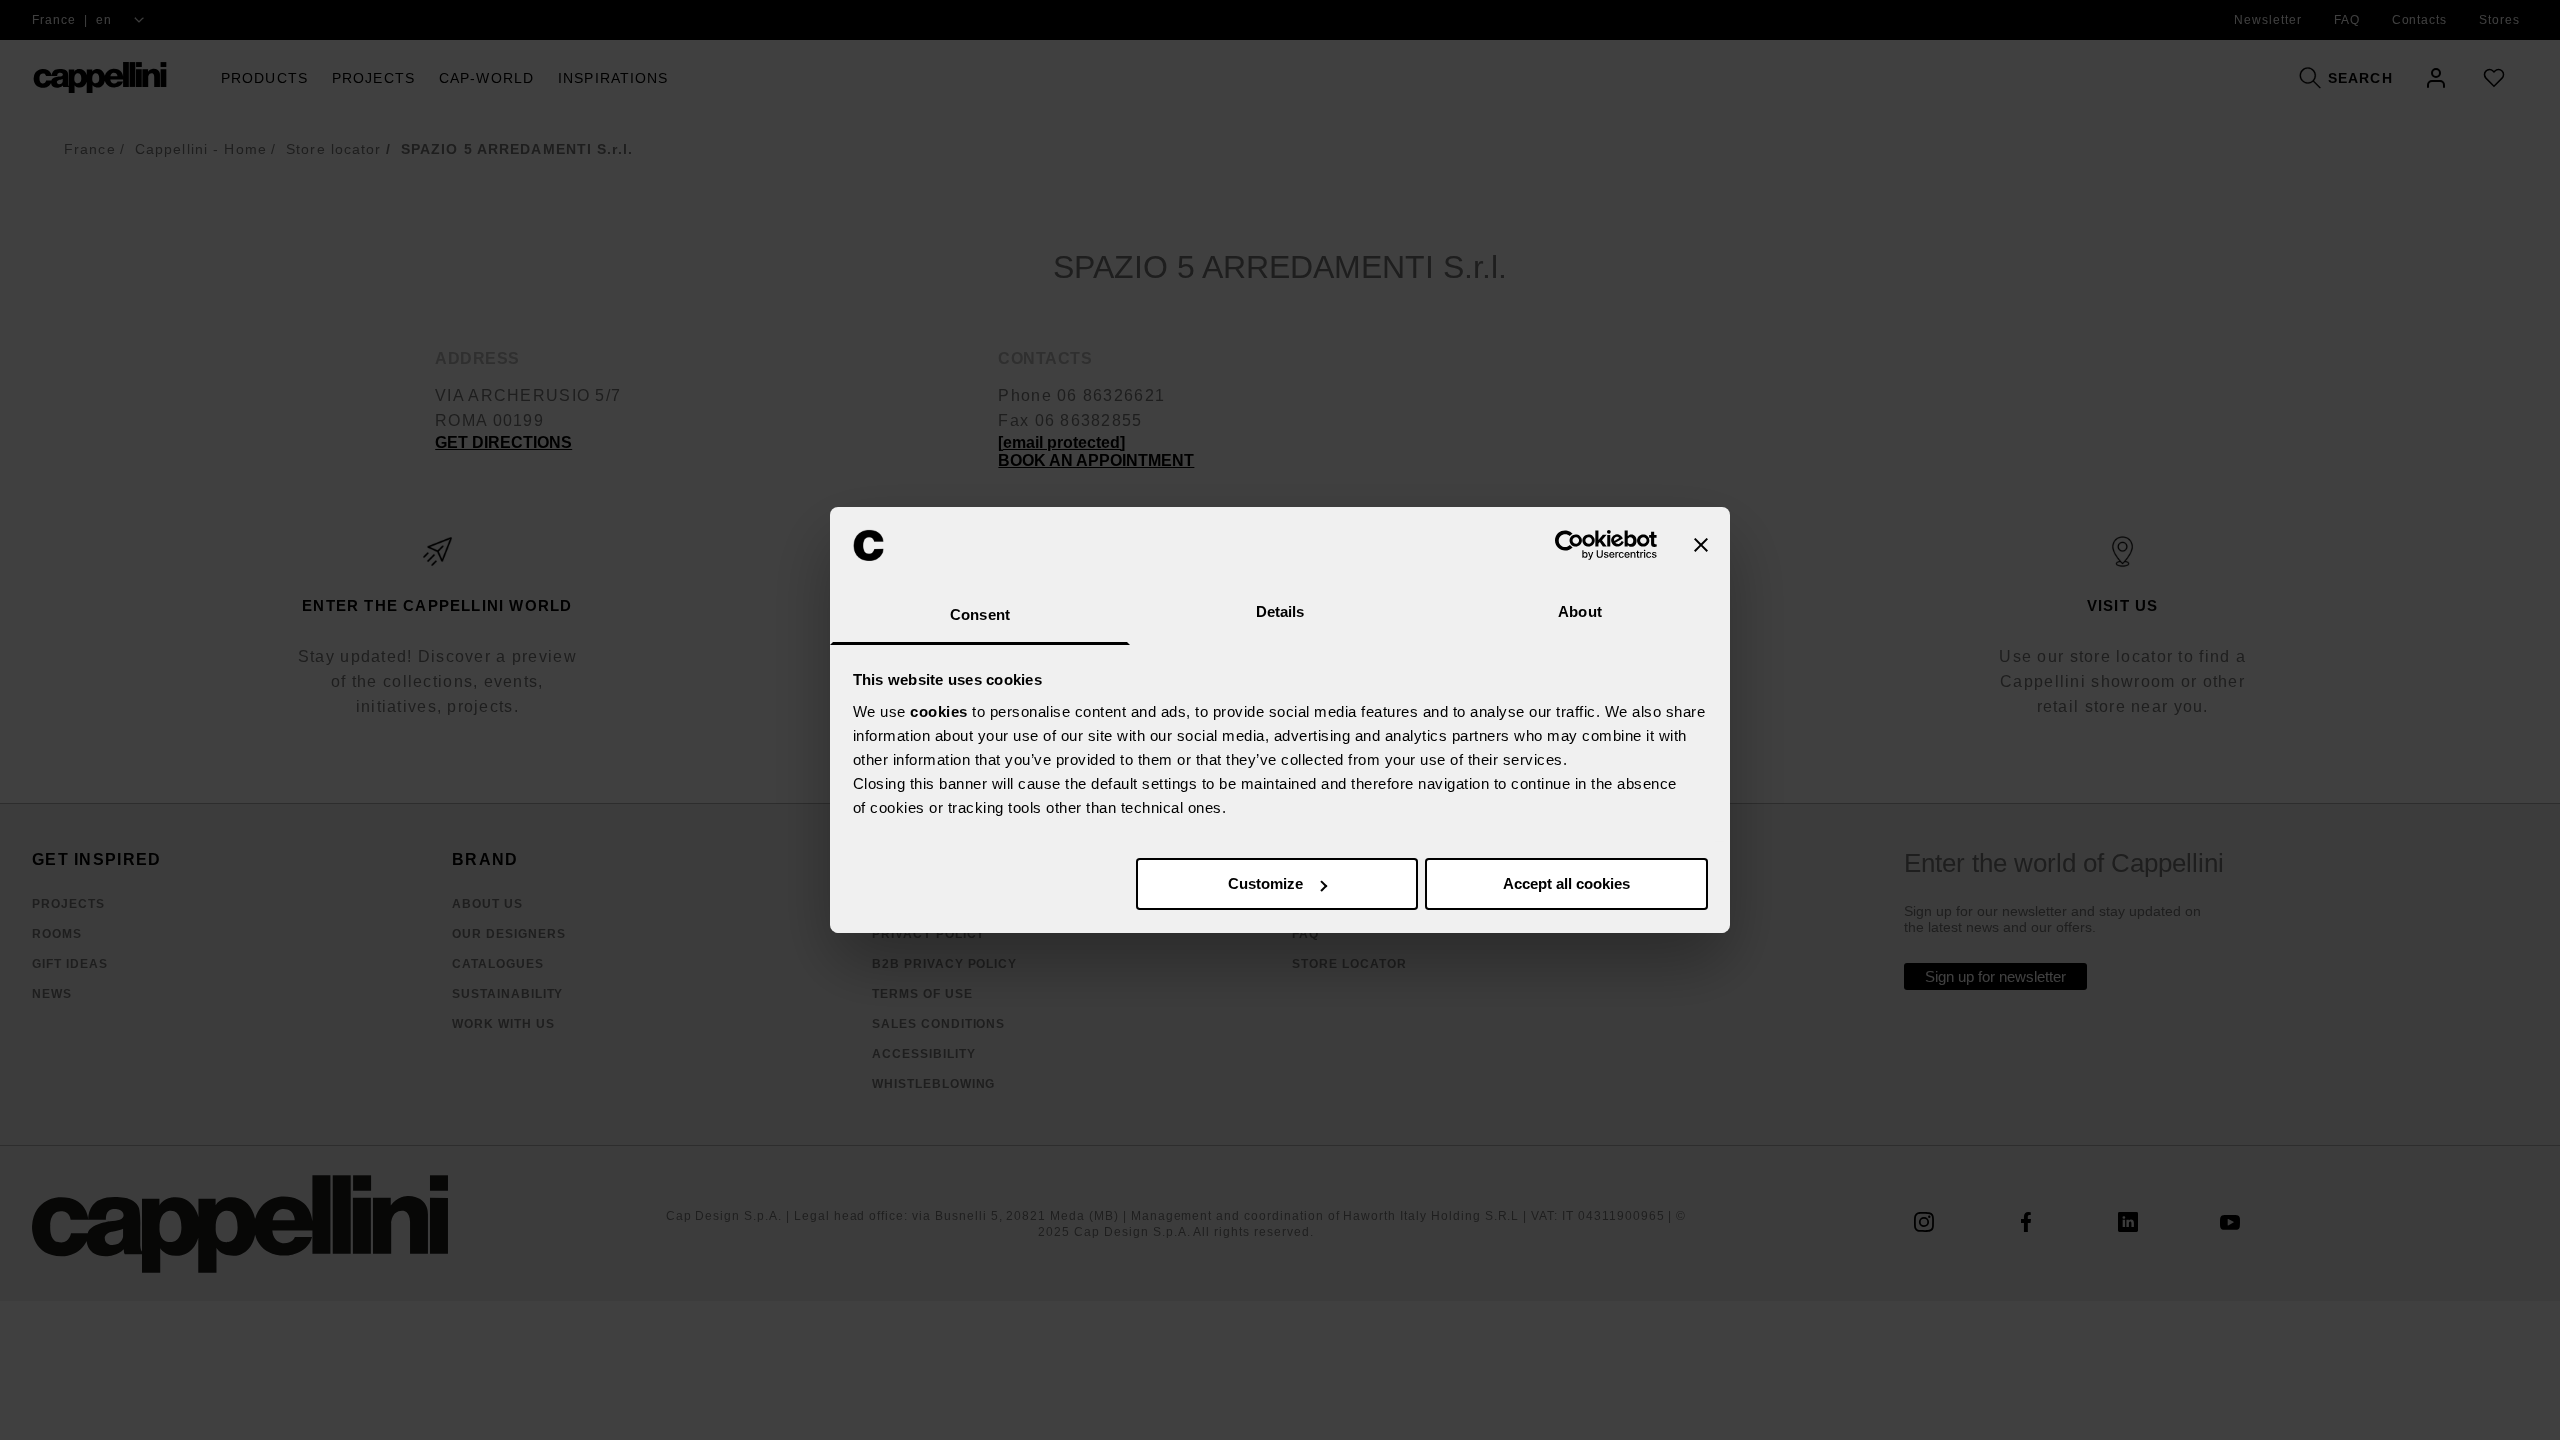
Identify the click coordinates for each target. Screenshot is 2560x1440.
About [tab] (1580, 611)
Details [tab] (1280, 611)
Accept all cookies (1566, 883)
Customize (1265, 883)
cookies (939, 711)
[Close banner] (1701, 545)
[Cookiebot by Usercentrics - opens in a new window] (1569, 545)
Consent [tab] (980, 614)
